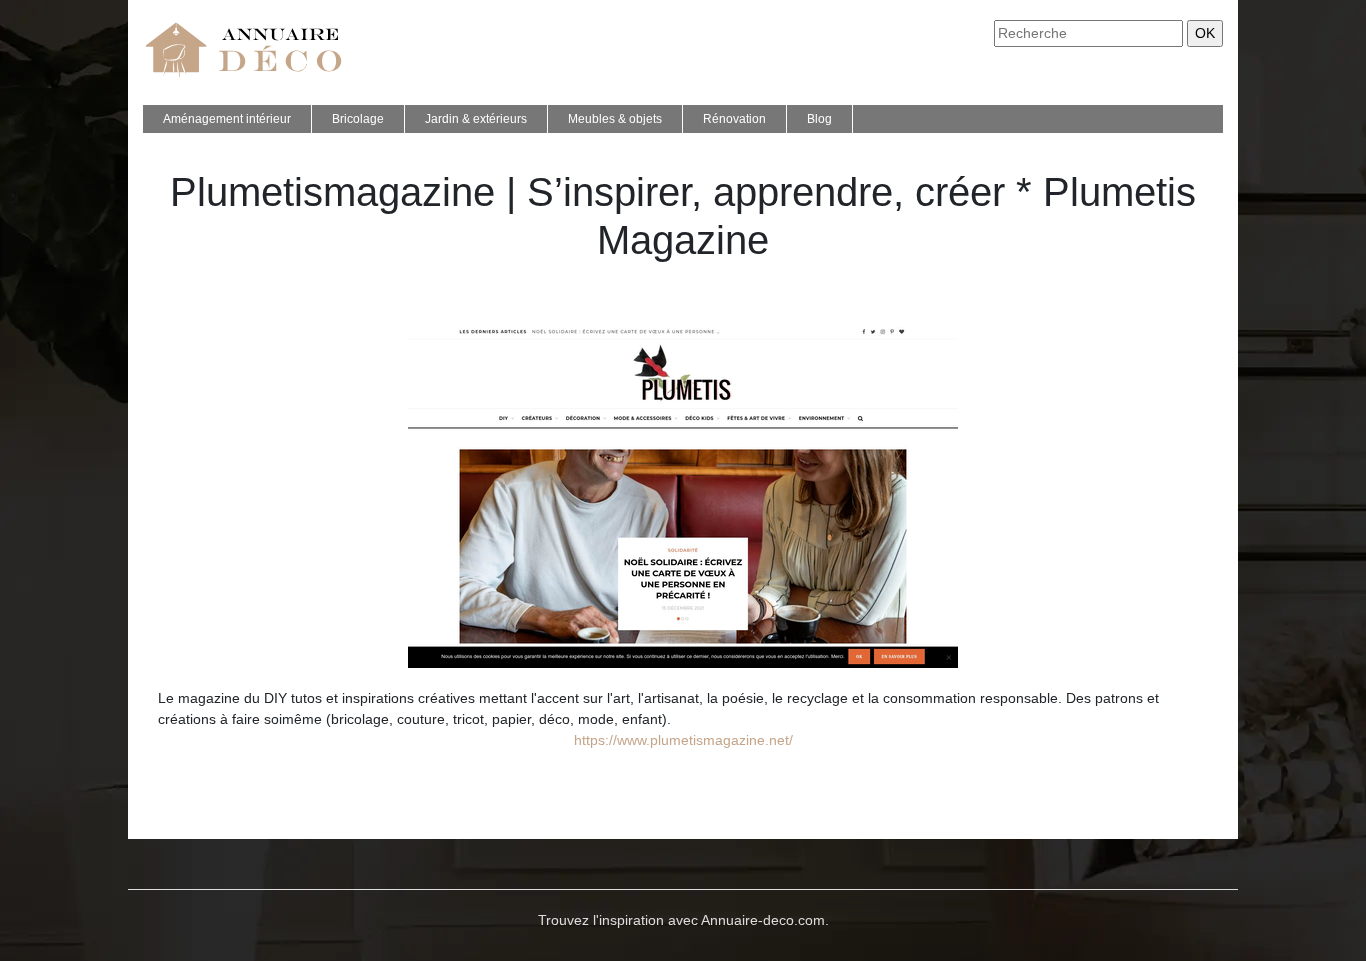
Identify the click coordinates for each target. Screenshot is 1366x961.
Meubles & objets (615, 119)
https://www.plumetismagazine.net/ (683, 740)
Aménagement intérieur (227, 119)
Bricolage (358, 119)
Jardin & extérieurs (476, 119)
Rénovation (734, 119)
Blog (819, 119)
